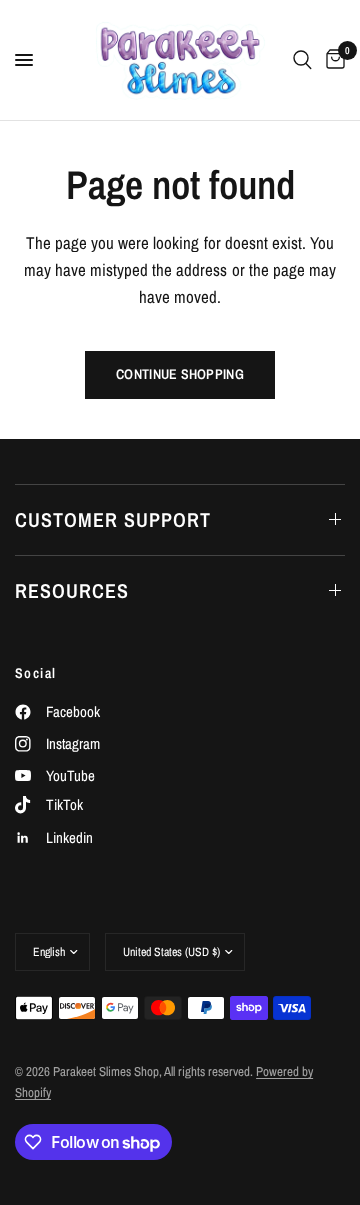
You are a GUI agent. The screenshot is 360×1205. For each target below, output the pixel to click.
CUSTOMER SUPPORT (113, 519)
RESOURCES (72, 590)
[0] (332, 60)
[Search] (302, 60)
